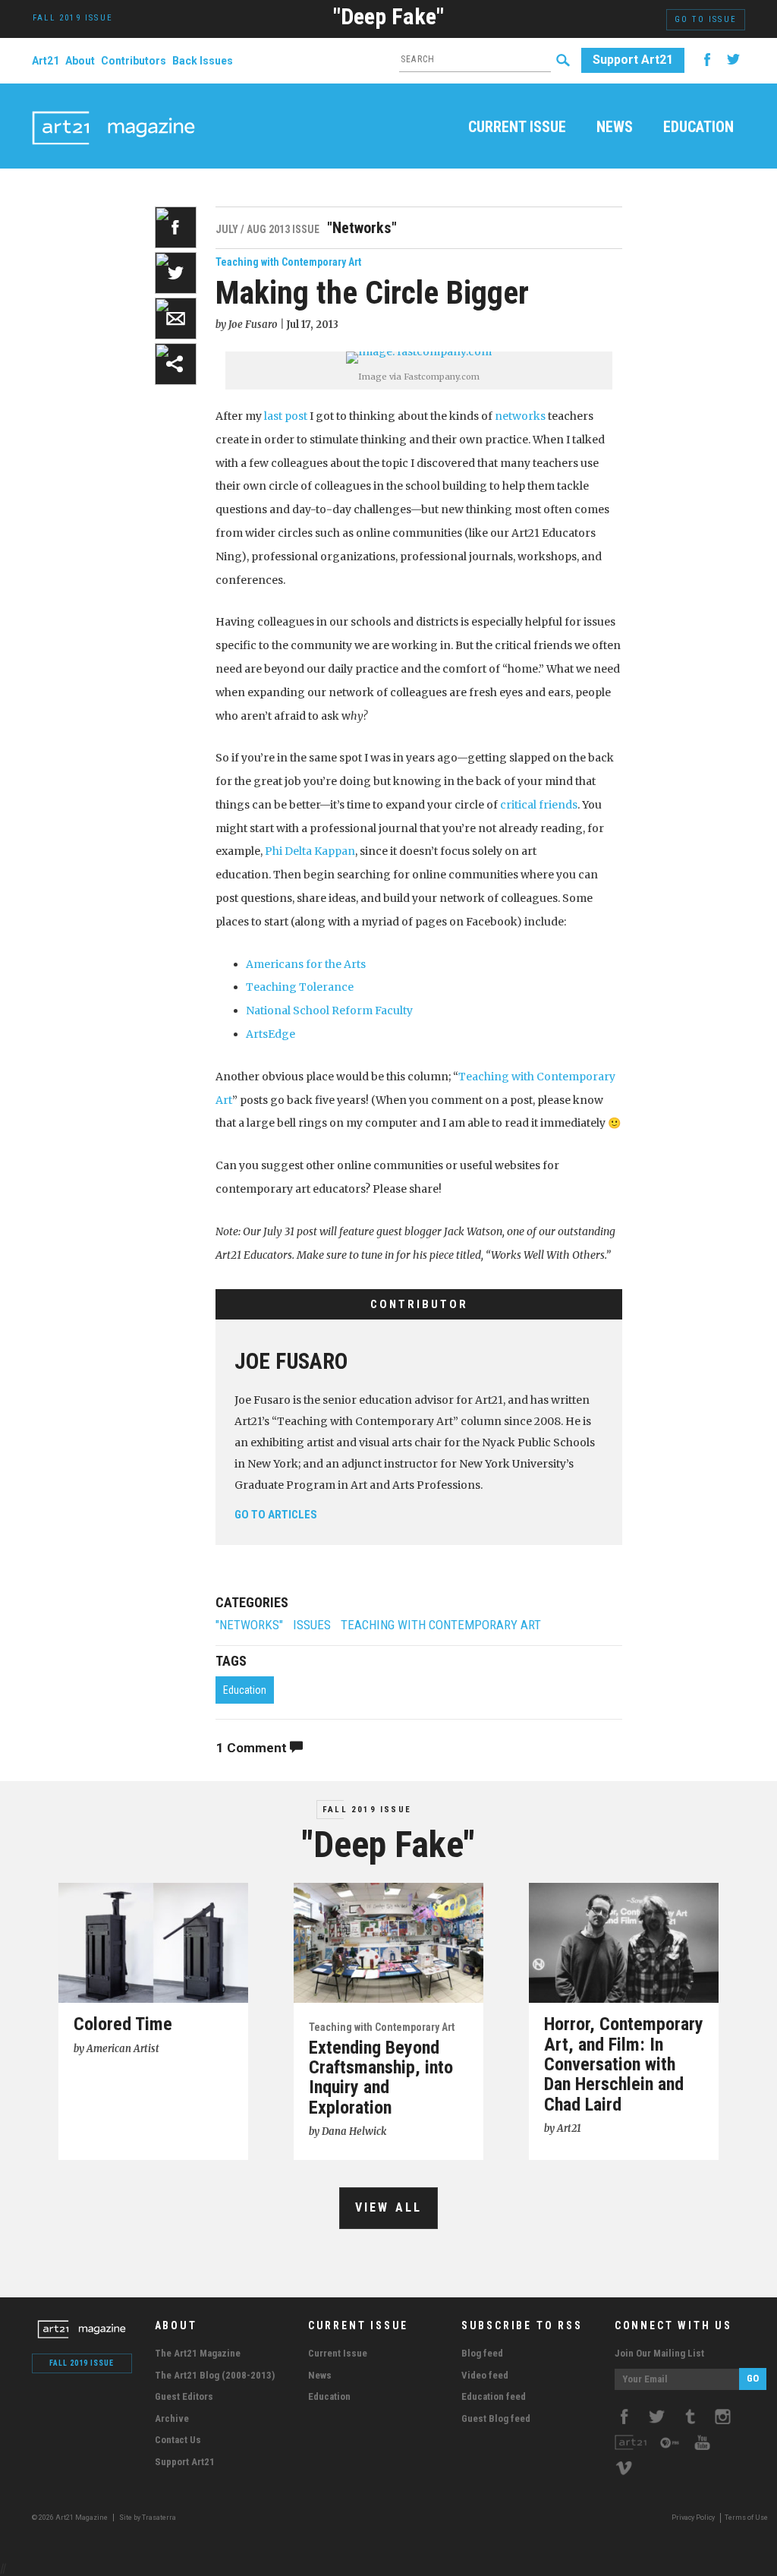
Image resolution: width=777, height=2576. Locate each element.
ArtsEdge (271, 1034)
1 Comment (253, 1748)
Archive (172, 2418)
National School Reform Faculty (329, 1011)
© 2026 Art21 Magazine (71, 2518)
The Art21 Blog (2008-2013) (215, 2375)
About (80, 61)
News (615, 128)
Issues (312, 1625)
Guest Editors (184, 2396)
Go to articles (276, 1515)
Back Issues (203, 61)
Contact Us (178, 2440)
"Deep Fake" (388, 16)
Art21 (46, 61)
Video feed (485, 2375)
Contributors (134, 61)
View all (389, 2207)
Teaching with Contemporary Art (288, 262)
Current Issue (517, 128)
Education (698, 128)
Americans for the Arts (306, 964)
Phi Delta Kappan (310, 851)
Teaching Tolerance (300, 987)
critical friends (539, 805)
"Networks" (249, 1625)
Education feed (494, 2396)
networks (520, 416)
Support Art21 (633, 60)
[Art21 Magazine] (113, 110)
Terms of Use (746, 2518)
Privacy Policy (693, 2518)
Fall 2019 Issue (367, 1810)
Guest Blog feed (496, 2418)
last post (286, 416)
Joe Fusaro (291, 1361)
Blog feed (482, 2353)
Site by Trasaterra (148, 2518)
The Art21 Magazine (198, 2353)
